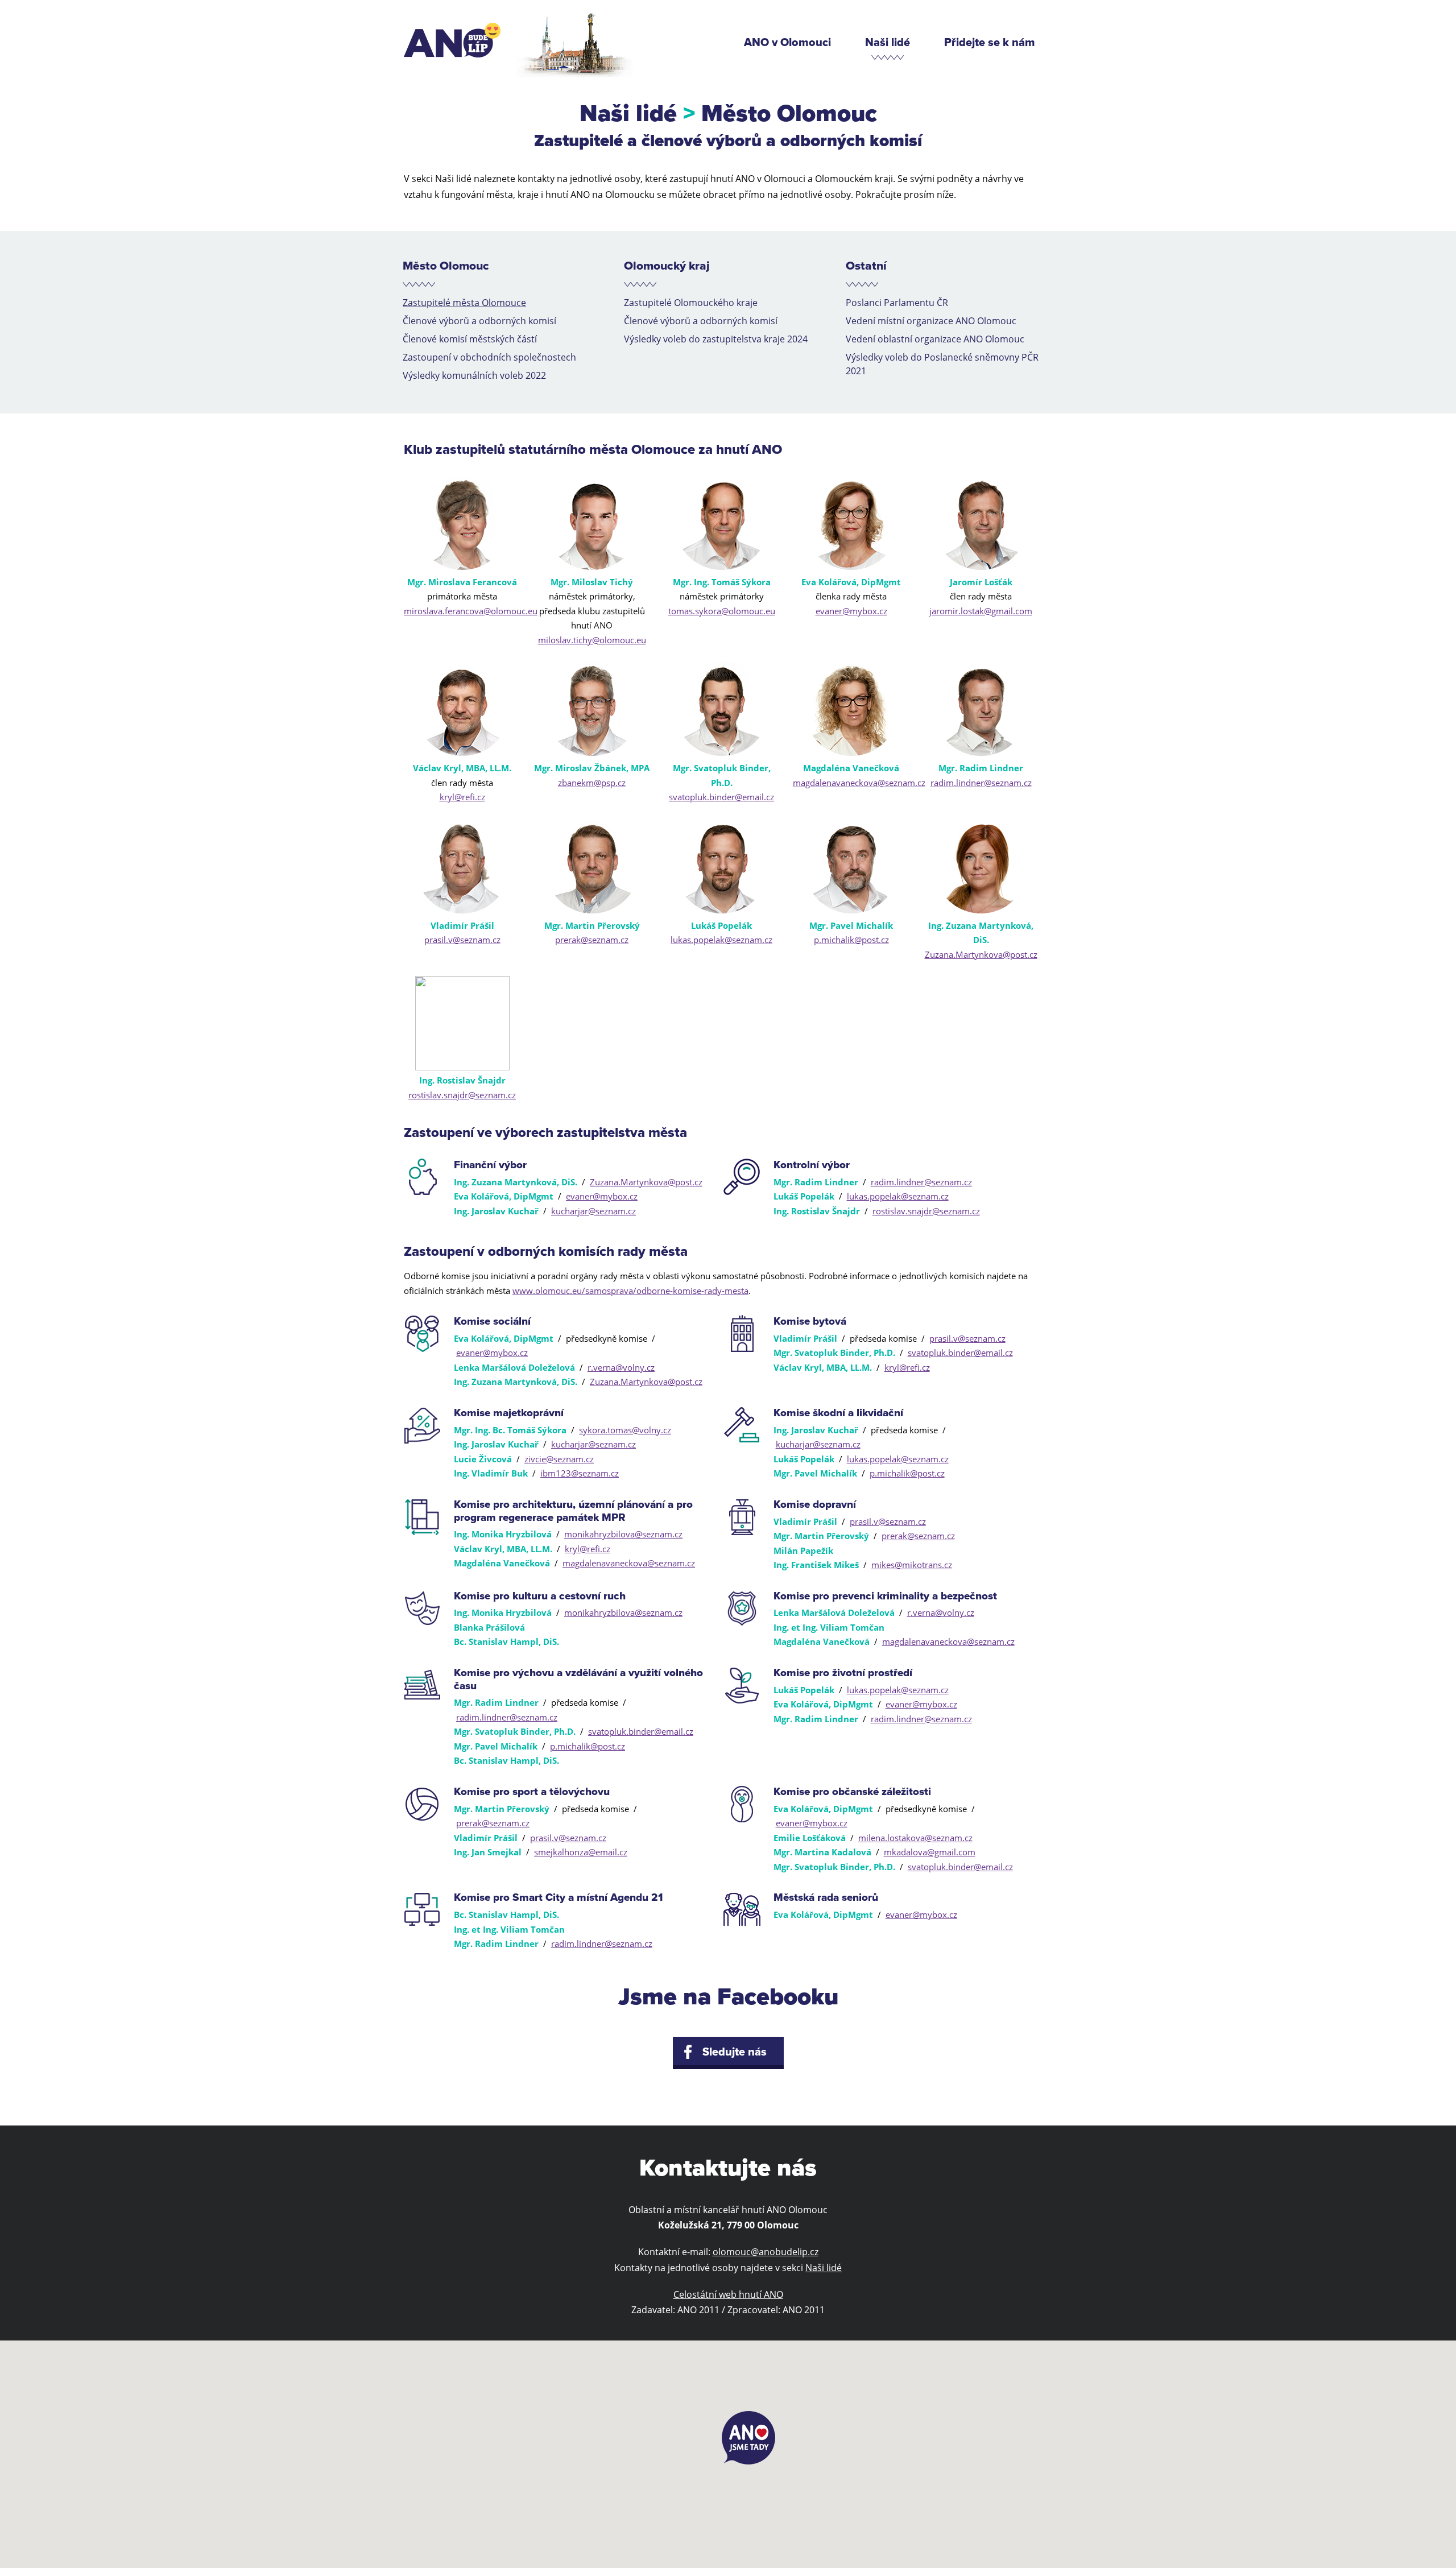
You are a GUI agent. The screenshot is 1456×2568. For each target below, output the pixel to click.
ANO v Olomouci (787, 43)
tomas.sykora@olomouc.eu (722, 611)
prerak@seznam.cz (592, 940)
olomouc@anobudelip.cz (766, 2252)
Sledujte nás (735, 2052)
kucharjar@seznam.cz (593, 1211)
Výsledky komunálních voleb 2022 (474, 375)
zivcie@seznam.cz (559, 1459)
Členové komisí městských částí (470, 339)
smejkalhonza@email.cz (581, 1852)
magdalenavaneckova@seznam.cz (859, 783)
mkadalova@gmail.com (930, 1852)
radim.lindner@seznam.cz (981, 783)
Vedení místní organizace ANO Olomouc (931, 321)
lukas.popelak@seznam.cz (721, 940)
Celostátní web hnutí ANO (728, 2294)
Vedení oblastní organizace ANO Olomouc (935, 339)
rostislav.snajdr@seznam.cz (462, 1095)
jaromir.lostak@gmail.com (981, 611)
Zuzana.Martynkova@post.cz (981, 954)
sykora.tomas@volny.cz (625, 1430)
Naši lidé (888, 43)
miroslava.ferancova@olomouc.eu (471, 611)
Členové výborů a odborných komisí (479, 321)
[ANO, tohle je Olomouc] (452, 40)
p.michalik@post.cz (851, 940)
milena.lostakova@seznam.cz (915, 1838)
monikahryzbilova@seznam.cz (623, 1534)
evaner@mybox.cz (851, 611)
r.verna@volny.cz (621, 1367)
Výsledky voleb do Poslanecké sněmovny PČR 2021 (942, 364)
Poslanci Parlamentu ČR (897, 303)
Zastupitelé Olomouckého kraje (691, 303)
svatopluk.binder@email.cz (721, 797)
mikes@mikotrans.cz (912, 1565)
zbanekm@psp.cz (592, 783)
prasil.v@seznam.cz (462, 940)
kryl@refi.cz (462, 797)
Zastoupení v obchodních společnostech (489, 357)
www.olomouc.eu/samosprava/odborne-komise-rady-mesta (630, 1291)
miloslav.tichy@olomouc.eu (592, 640)
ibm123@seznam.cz (580, 1473)
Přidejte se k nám (990, 43)
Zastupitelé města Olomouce (464, 303)
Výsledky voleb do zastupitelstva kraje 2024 (716, 339)
